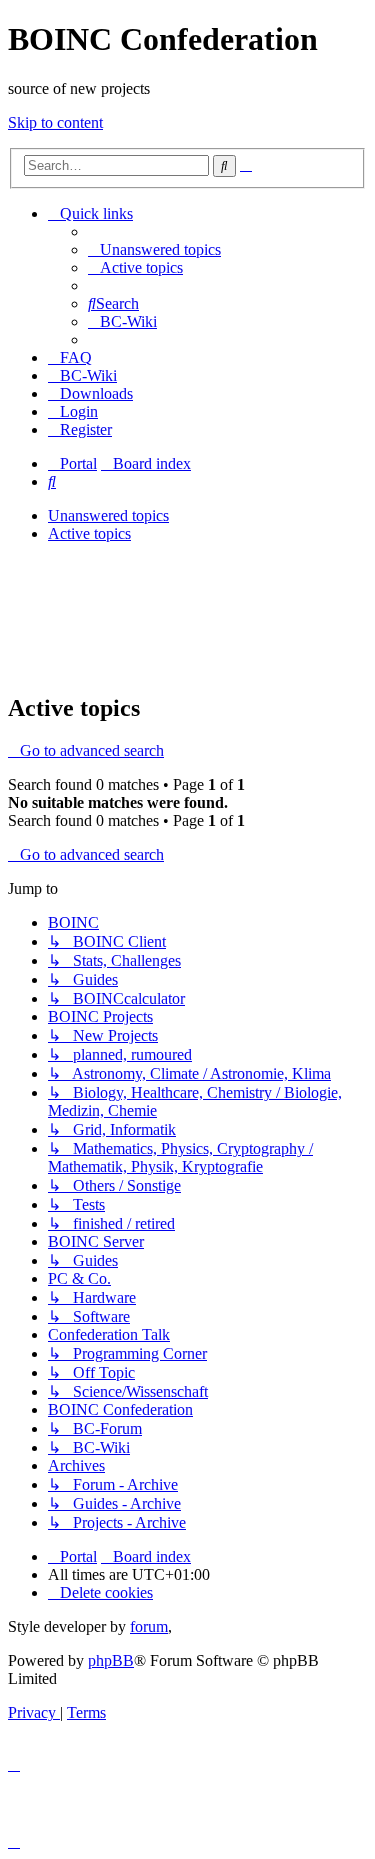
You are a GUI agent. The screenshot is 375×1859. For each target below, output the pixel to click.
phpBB (111, 1660)
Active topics (89, 533)
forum (149, 1626)
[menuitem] (154, 249)
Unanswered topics (108, 515)
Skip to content (55, 122)
